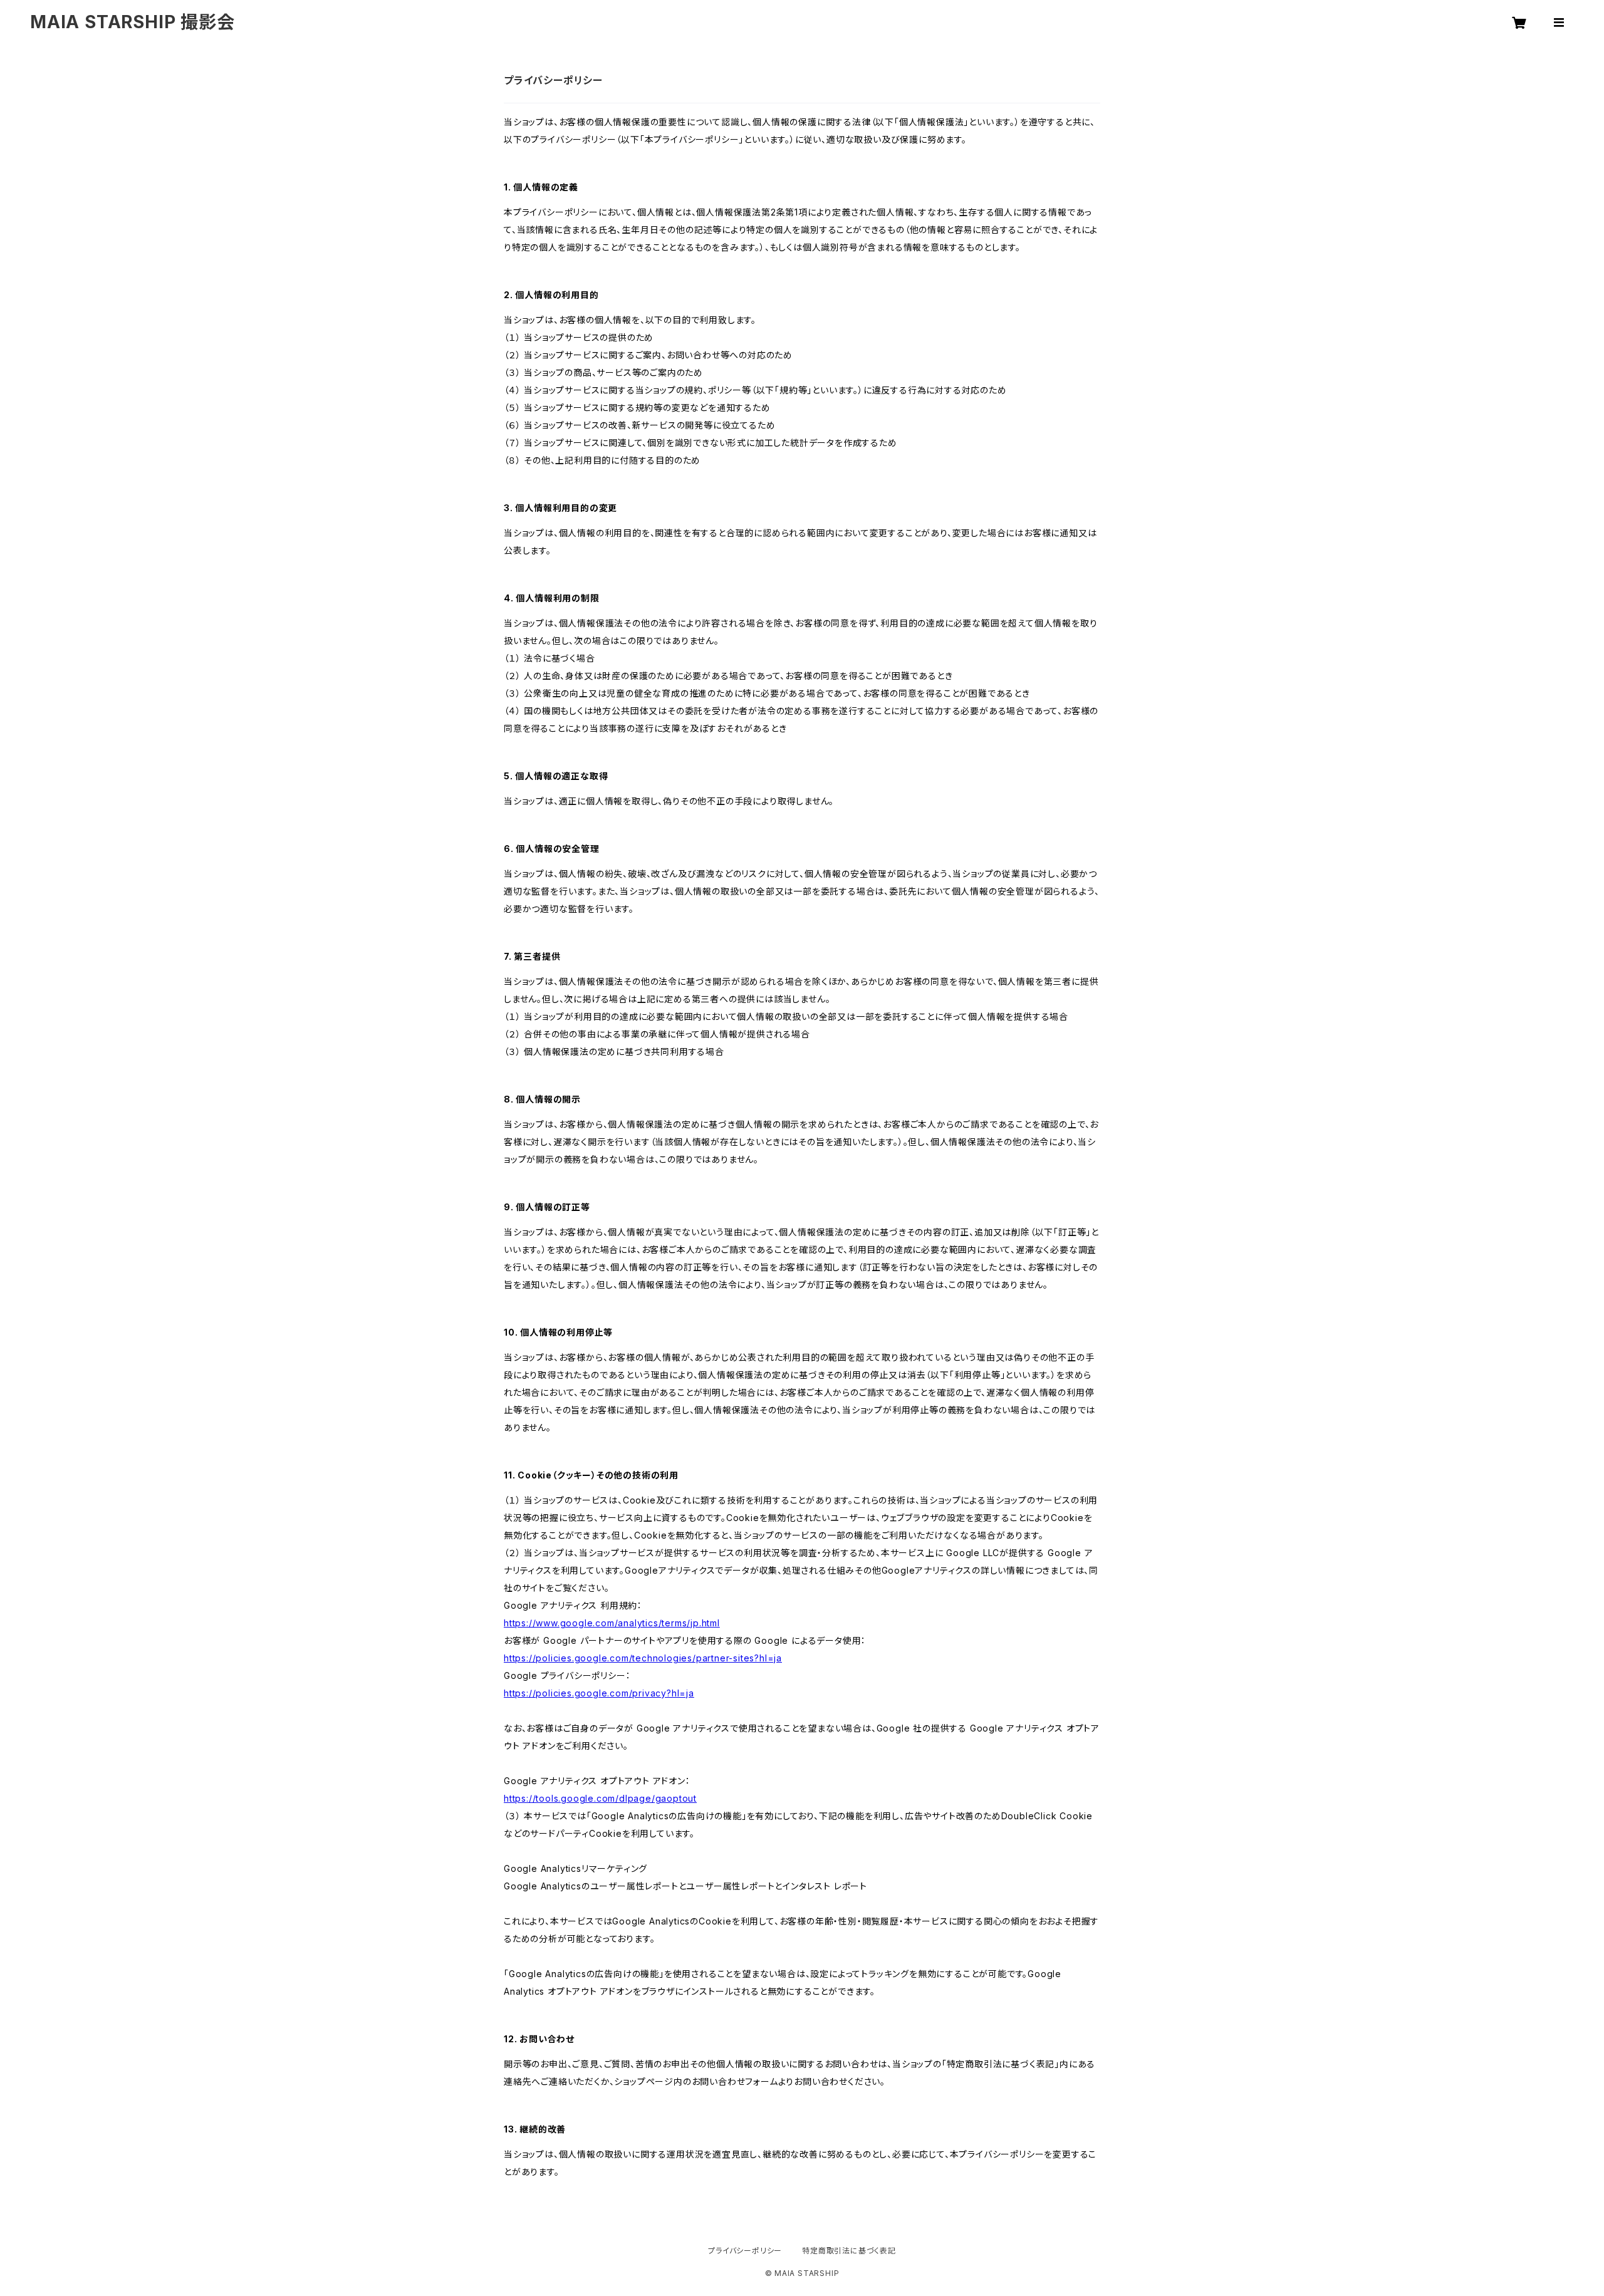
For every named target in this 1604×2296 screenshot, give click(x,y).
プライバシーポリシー (745, 2251)
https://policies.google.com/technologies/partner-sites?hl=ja (643, 1658)
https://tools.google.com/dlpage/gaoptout (600, 1798)
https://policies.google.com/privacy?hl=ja (599, 1693)
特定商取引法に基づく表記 (849, 2251)
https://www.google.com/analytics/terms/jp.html (612, 1623)
